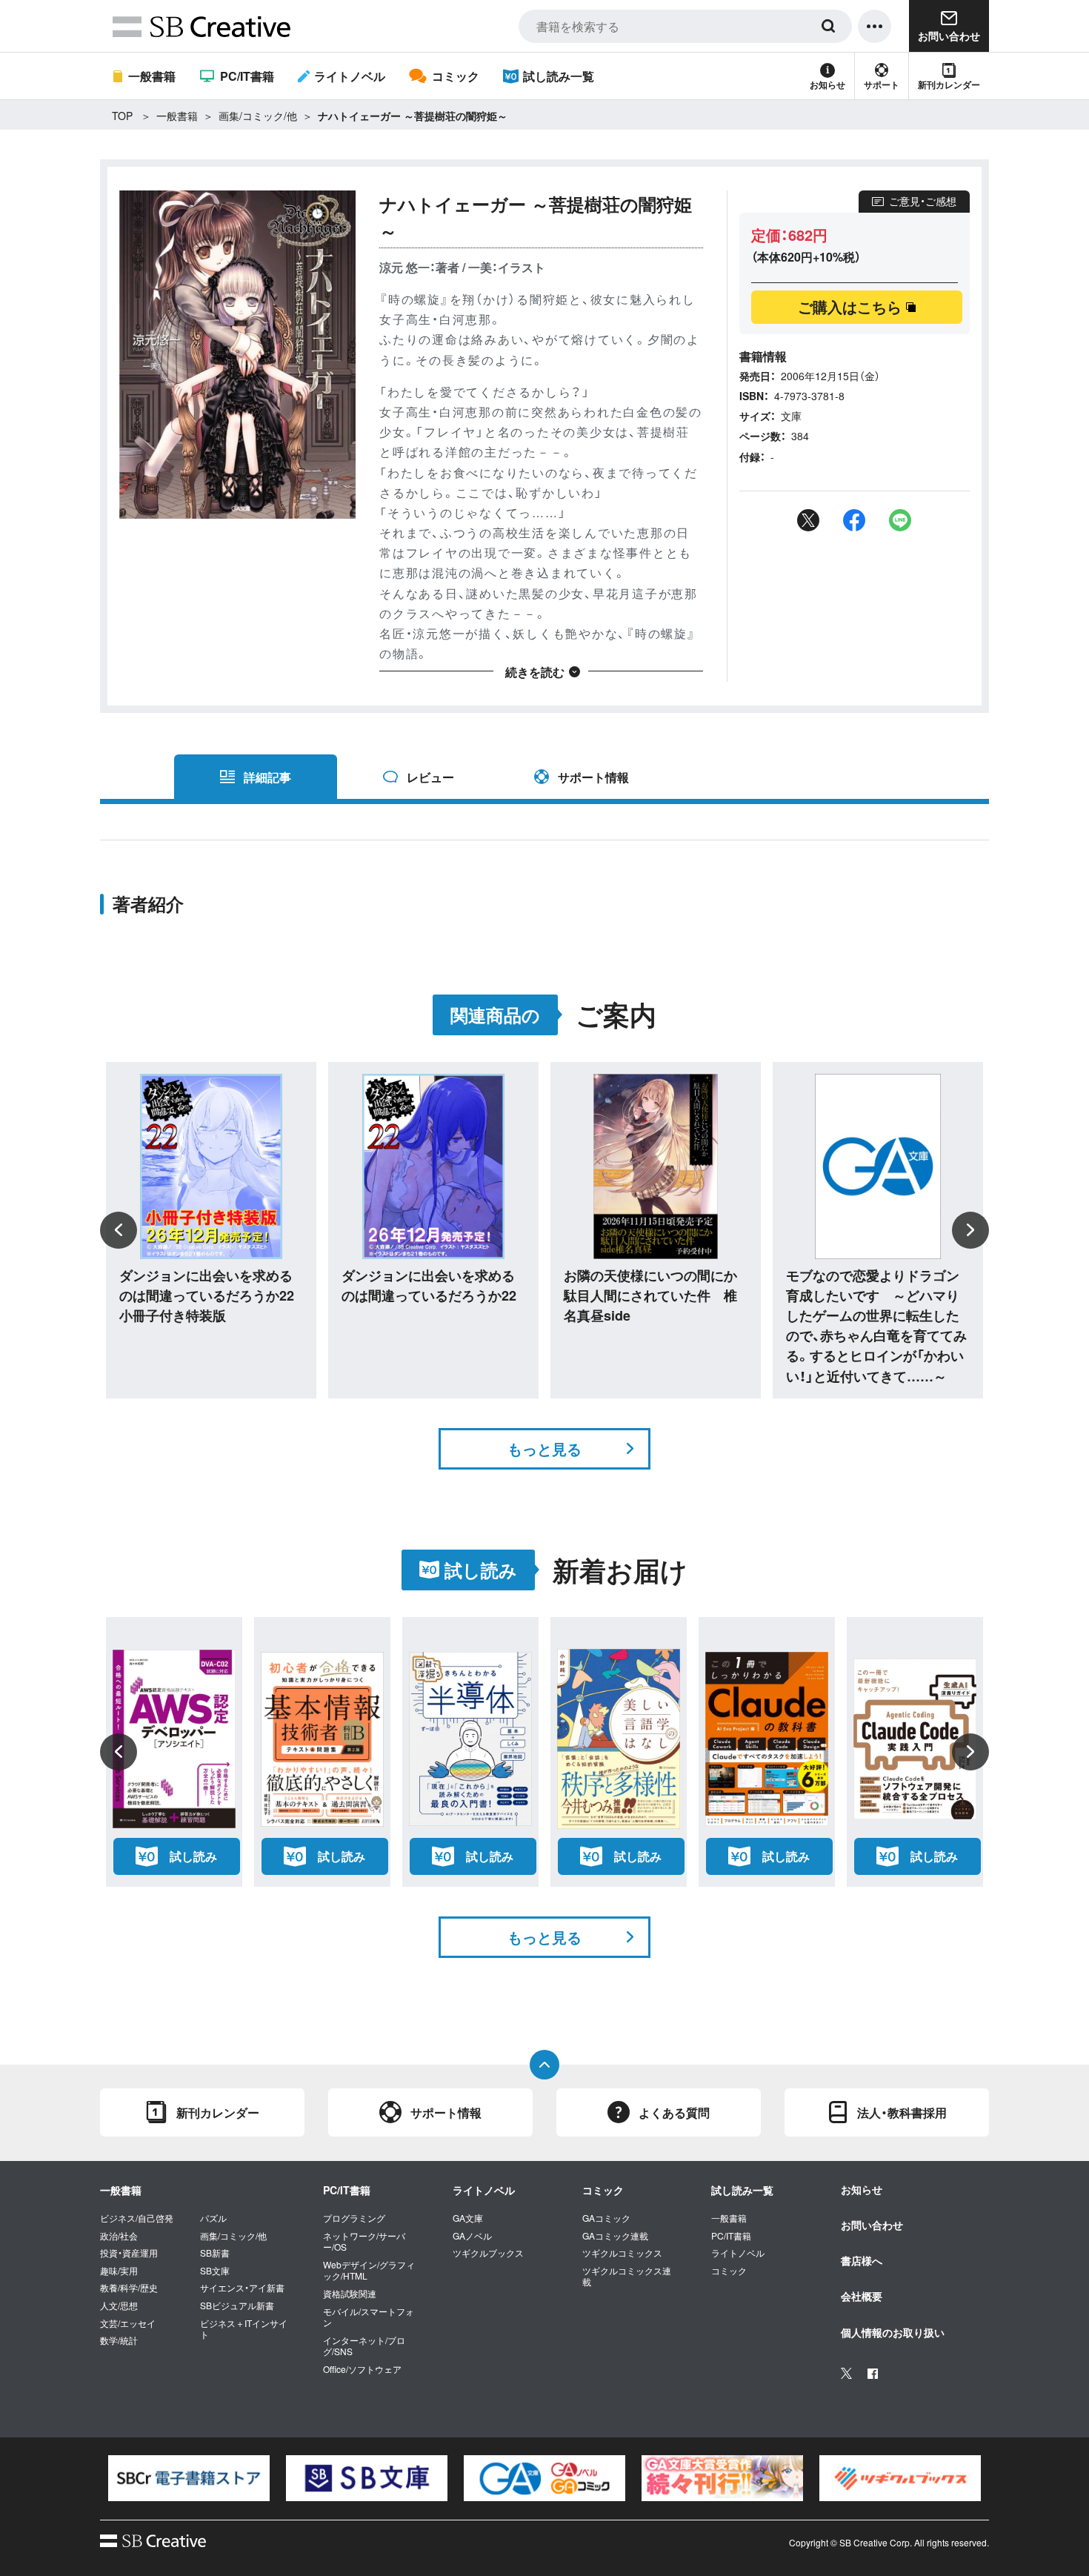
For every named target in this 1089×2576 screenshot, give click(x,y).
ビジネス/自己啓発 (137, 2218)
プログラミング (354, 2218)
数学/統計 (119, 2340)
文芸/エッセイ (128, 2323)
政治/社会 (119, 2236)
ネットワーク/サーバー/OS (364, 2241)
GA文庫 (468, 2218)
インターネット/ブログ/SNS (364, 2346)
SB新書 (215, 2253)
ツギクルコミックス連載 (627, 2276)
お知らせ (827, 84)
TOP (122, 116)
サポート (882, 84)
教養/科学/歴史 (129, 2288)
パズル (213, 2218)
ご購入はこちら (850, 306)
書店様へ (862, 2260)
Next (970, 1230)
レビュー (430, 777)
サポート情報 (593, 777)
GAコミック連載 (615, 2236)
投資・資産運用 (129, 2253)
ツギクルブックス (488, 2253)
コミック (455, 76)
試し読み (193, 1856)
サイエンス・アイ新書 (242, 2288)
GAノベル (472, 2236)
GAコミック (606, 2218)
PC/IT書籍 (247, 76)
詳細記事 (267, 777)
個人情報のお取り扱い (893, 2332)
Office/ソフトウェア (362, 2369)
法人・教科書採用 (902, 2112)
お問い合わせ (872, 2225)
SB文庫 (215, 2271)
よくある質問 (674, 2112)
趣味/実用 (119, 2271)
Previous (119, 1230)
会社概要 (862, 2296)
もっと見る (544, 1448)
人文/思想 (119, 2306)
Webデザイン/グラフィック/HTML (369, 2270)
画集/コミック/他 (258, 116)
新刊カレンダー (949, 84)
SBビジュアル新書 (237, 2306)
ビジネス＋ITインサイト (244, 2329)
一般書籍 (152, 76)
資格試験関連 (350, 2294)
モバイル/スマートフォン (369, 2317)
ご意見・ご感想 (923, 201)
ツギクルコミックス (622, 2253)
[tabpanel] (189, 2478)
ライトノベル (350, 76)
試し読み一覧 (559, 76)
